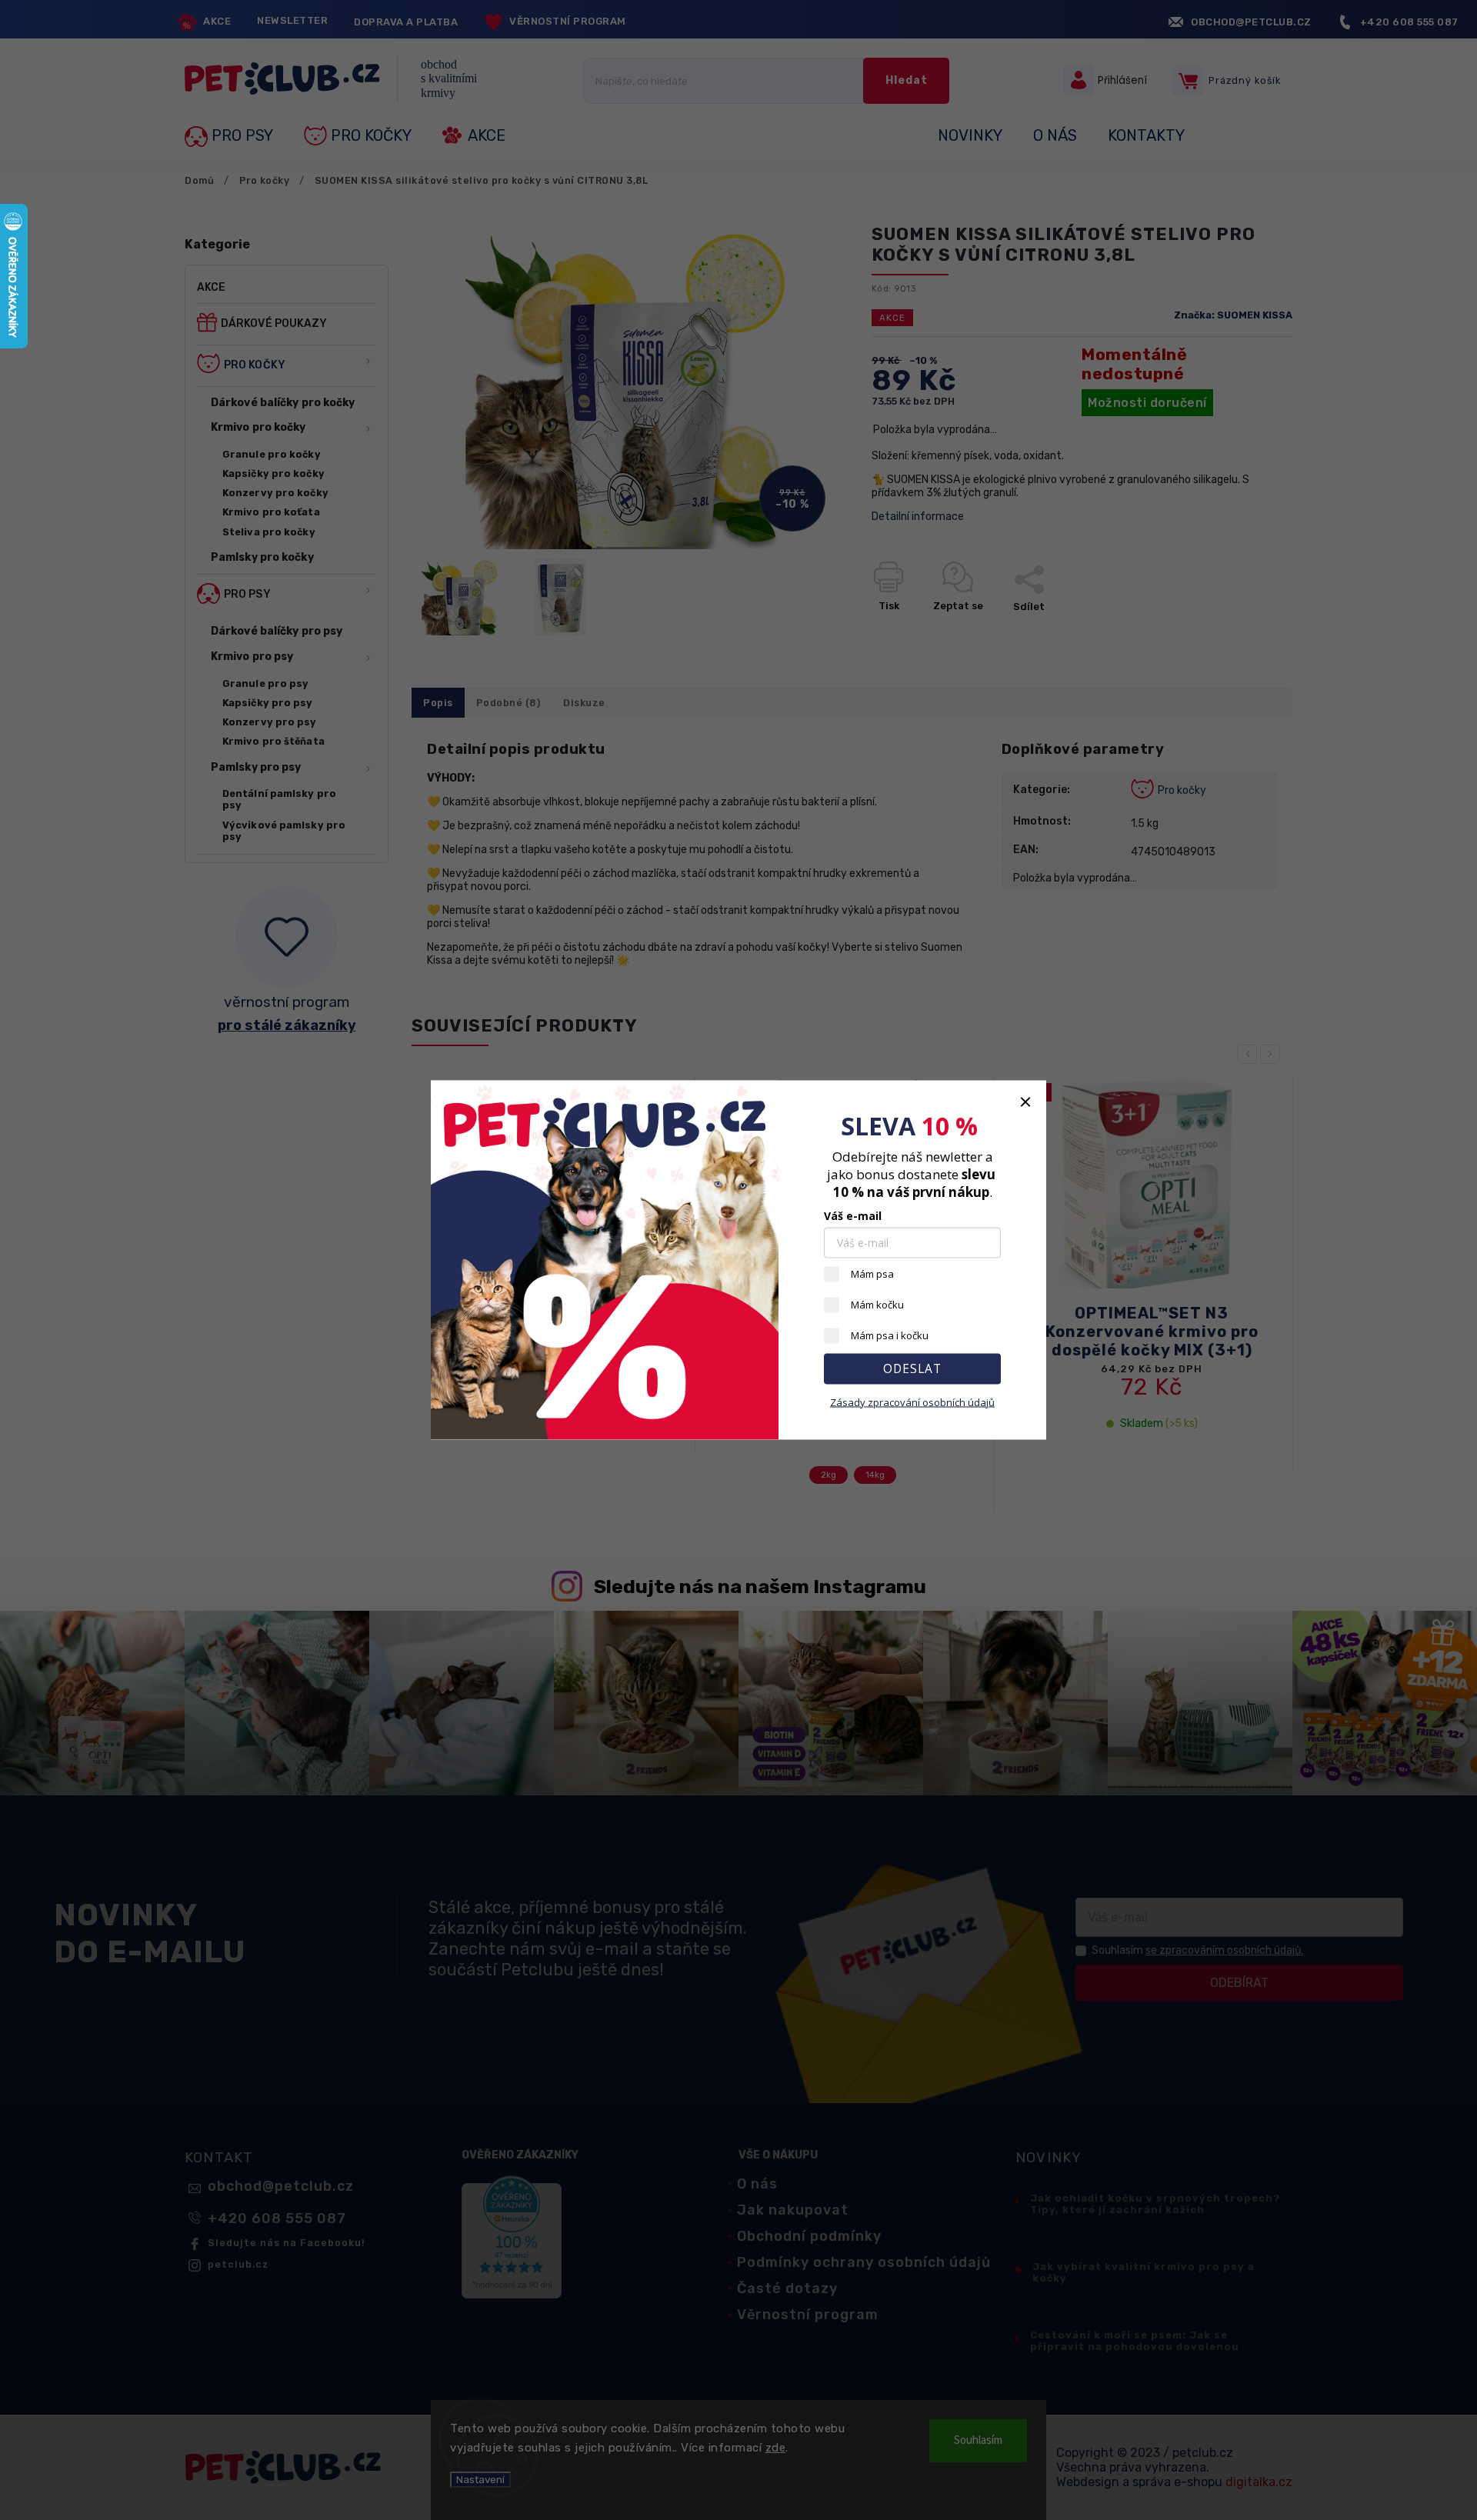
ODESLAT (912, 1369)
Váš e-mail (853, 1216)
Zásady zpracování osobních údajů (912, 1402)
